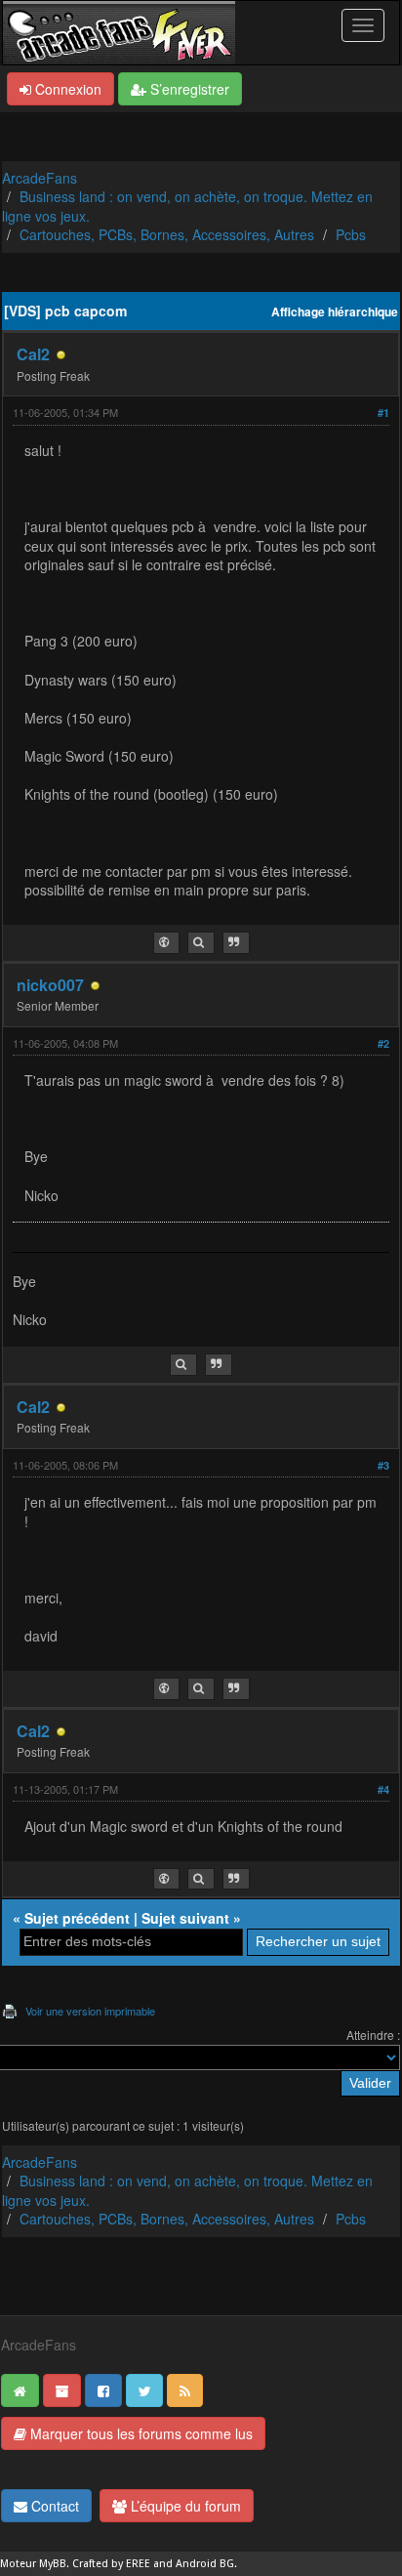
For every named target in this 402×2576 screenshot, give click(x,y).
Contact (53, 2506)
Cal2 (33, 354)
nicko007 (50, 985)
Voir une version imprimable (90, 2011)
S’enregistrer (188, 89)
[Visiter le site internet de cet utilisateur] (166, 943)
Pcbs (351, 234)
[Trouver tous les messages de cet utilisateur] (201, 943)
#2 (383, 1043)
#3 (383, 1465)
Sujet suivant (185, 1918)
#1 (383, 413)
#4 (383, 1789)
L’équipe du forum (184, 2506)
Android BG (205, 2564)
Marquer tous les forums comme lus (140, 2433)
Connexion (66, 89)
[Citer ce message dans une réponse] (236, 943)
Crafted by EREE (111, 2564)
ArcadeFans (40, 178)
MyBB (53, 2564)
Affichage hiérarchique (335, 312)
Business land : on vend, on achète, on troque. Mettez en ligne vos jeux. (187, 206)
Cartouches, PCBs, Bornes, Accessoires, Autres (167, 234)
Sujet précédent (77, 1918)
